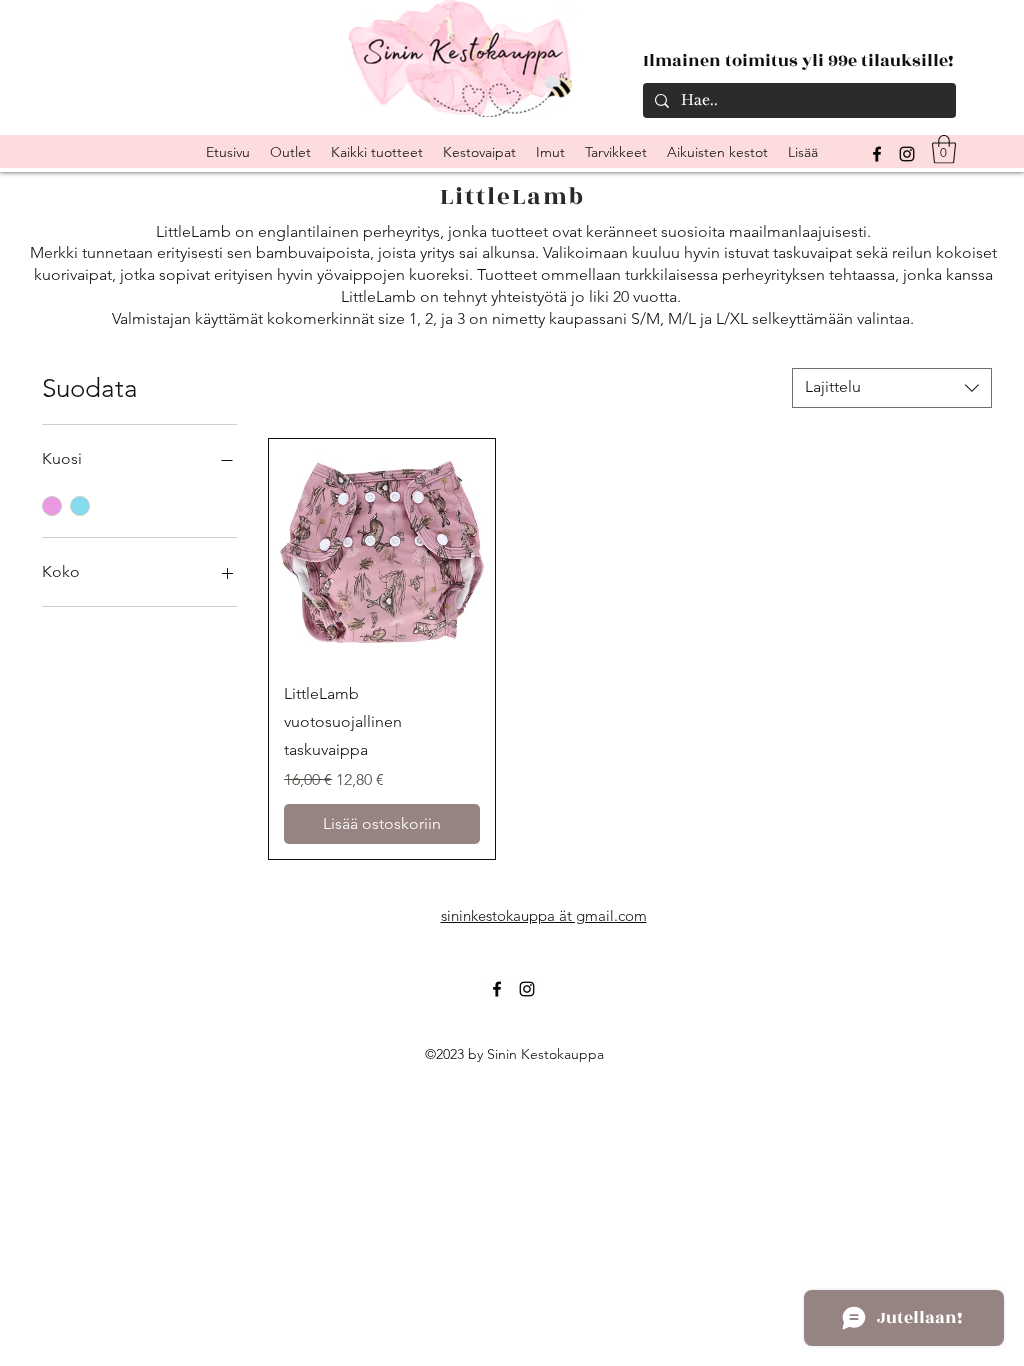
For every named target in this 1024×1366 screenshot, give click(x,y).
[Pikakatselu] (382, 552)
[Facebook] (497, 989)
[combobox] (892, 388)
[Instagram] (907, 154)
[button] (944, 149)
